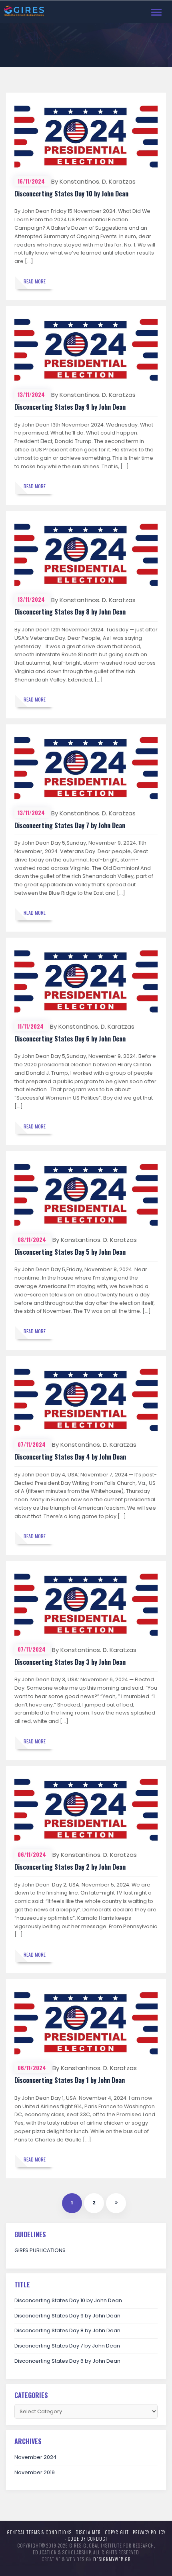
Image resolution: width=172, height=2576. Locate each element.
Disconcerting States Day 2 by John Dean (70, 1867)
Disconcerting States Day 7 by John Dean (70, 825)
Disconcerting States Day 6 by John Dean (70, 1039)
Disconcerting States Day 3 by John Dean (70, 1662)
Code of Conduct (88, 2539)
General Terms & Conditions (39, 2532)
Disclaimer (88, 2532)
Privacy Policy (149, 2532)
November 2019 (35, 2472)
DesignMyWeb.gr (112, 2559)
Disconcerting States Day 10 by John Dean (71, 194)
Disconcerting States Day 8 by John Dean (70, 612)
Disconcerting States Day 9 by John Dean (70, 407)
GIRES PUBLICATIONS (40, 2250)
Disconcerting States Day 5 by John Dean (70, 1252)
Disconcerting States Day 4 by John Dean (70, 1457)
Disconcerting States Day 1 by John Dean (70, 2080)
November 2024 (35, 2457)
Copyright (117, 2532)
